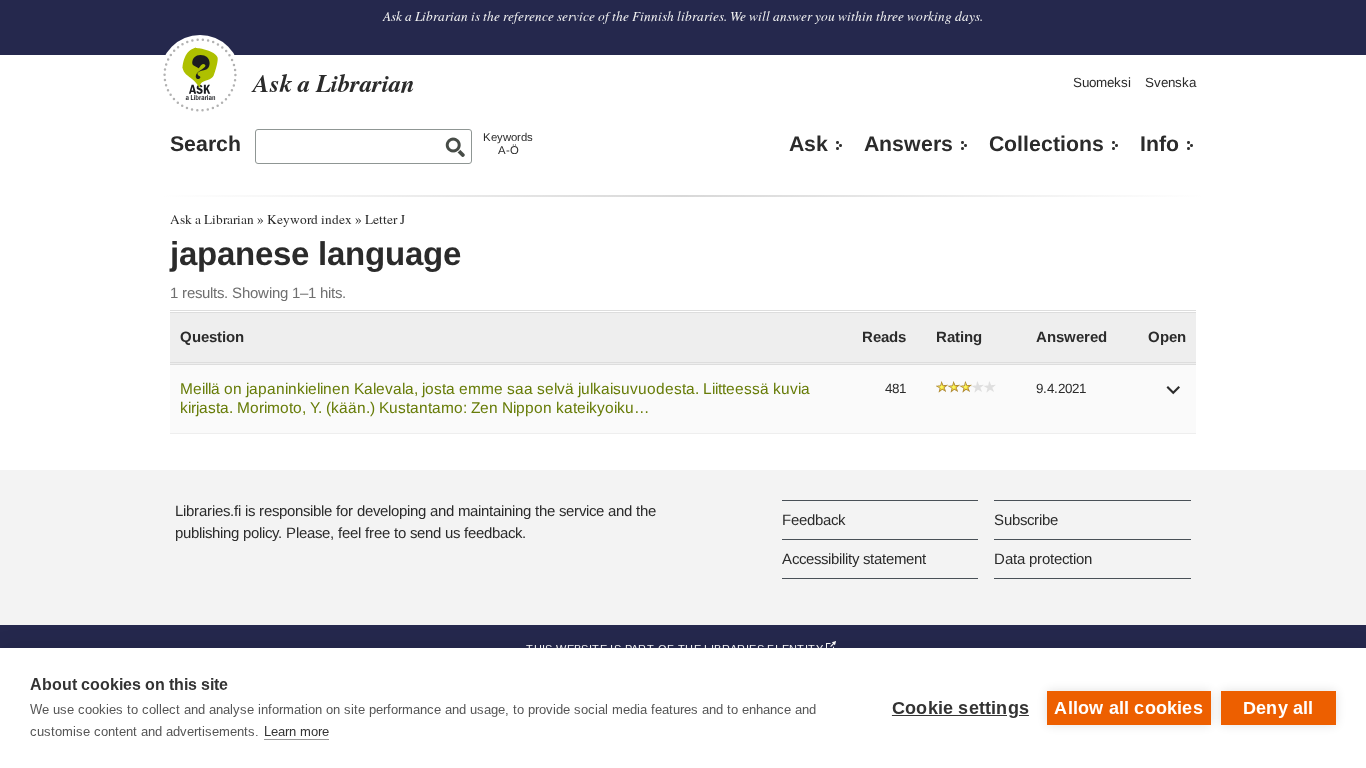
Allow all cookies (1128, 708)
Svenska (1170, 82)
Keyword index (309, 219)
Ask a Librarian (212, 219)
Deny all (1278, 708)
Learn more (296, 731)
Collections (1046, 144)
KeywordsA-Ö (508, 143)
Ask (808, 144)
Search (205, 144)
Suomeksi (1102, 82)
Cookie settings (960, 708)
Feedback (813, 519)
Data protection (1043, 558)
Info (1159, 144)
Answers (908, 144)
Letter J (385, 219)
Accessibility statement (854, 558)
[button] (1174, 396)
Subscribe (1026, 519)
